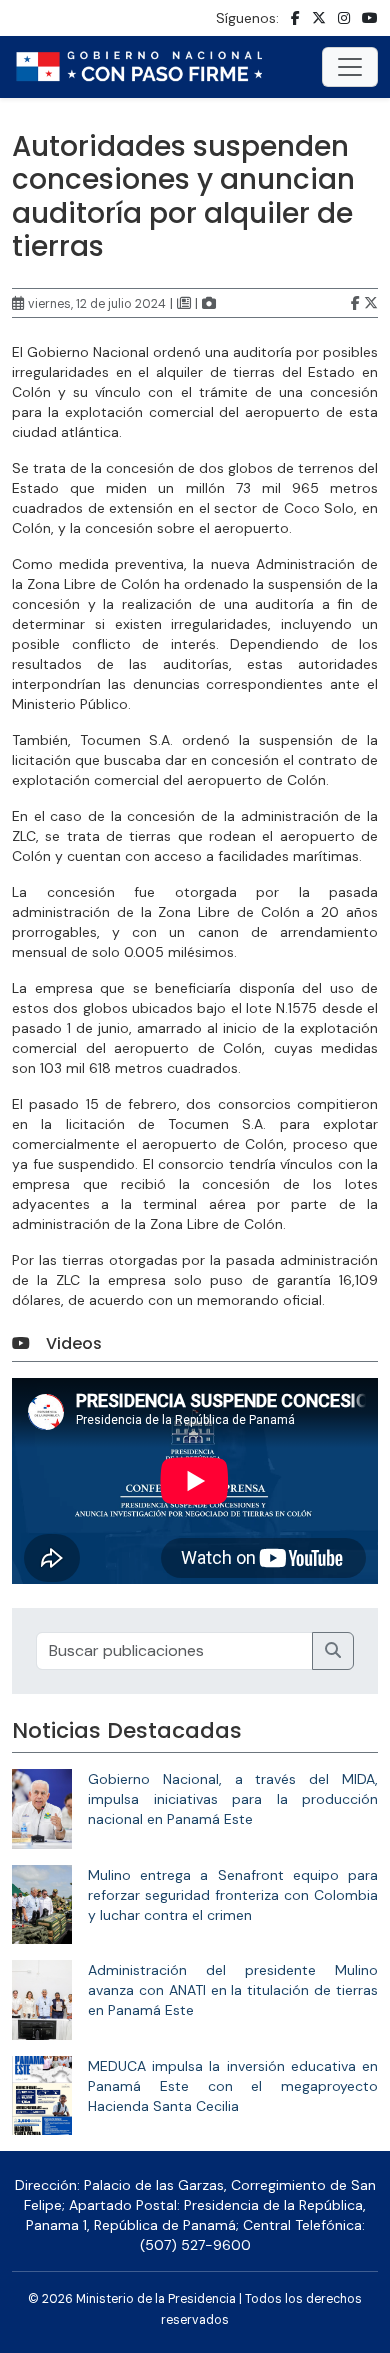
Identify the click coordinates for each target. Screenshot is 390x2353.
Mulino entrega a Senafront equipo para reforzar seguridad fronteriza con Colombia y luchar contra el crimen (233, 1895)
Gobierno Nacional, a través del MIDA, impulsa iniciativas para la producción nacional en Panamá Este (233, 1799)
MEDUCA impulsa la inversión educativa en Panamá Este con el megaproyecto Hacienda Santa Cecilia (233, 2086)
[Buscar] (333, 1651)
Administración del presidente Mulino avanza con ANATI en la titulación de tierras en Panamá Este (233, 1990)
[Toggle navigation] (350, 67)
